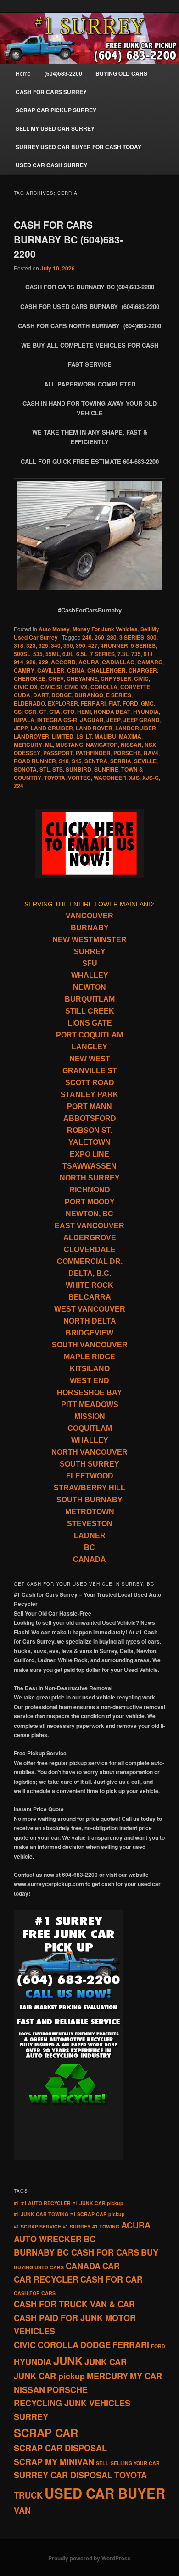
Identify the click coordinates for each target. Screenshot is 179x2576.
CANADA (89, 1559)
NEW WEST (90, 1059)
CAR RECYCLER (46, 2279)
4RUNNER (114, 645)
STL (45, 769)
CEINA (76, 670)
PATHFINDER (93, 753)
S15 (77, 761)
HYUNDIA (146, 712)
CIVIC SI (51, 687)
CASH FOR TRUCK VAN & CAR (74, 2304)
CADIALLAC (118, 662)
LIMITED (63, 736)
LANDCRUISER (136, 728)
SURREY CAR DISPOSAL (63, 2475)
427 (93, 645)
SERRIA (121, 761)
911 (148, 654)
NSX (150, 745)
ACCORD (63, 662)
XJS (134, 778)
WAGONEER (110, 778)
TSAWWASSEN (89, 1166)
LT (89, 736)
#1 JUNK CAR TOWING (41, 2214)
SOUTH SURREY (89, 1464)
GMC (147, 703)
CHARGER (143, 670)
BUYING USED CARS (39, 2267)
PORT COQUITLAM (89, 1035)
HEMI (84, 712)
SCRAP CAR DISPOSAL (60, 2448)
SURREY (90, 952)
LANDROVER (31, 736)
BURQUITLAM (90, 999)
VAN (22, 2510)
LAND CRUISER (52, 728)
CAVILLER (51, 670)
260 (99, 637)
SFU (90, 963)
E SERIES (119, 695)
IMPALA (24, 720)
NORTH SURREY (90, 1178)
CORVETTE (135, 687)
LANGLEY (89, 1047)
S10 (64, 761)
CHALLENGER (106, 670)
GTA (55, 712)
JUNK (68, 2361)
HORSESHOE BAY (89, 1393)
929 (43, 662)
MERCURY (28, 745)
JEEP (114, 720)
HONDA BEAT (112, 712)
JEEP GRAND (142, 720)
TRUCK (28, 2495)
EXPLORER (63, 703)
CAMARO (150, 662)
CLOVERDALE (90, 1249)
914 (19, 662)
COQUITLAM (90, 1428)
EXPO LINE (89, 1154)
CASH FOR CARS (35, 2293)
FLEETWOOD (90, 1476)
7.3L (123, 654)
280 (112, 637)
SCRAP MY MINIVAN (54, 2462)
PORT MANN (89, 1106)
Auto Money (54, 629)
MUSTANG (69, 745)
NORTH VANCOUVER (89, 1452)
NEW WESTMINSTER (89, 940)
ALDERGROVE (90, 1238)
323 (31, 645)
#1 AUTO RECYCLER (46, 2203)
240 (87, 637)
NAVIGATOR (102, 745)
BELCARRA (90, 1297)
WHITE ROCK (89, 1285)
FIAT (114, 703)
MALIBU (105, 736)
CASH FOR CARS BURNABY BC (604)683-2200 (68, 239)
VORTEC (79, 778)
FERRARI (93, 703)
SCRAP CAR (46, 2433)
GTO (69, 712)
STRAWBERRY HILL (89, 1488)
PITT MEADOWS (90, 1404)
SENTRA (96, 761)
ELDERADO (29, 703)
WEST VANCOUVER (90, 1309)
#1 (17, 2203)
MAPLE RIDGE (89, 1357)
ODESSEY (27, 753)
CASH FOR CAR (112, 2279)
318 (19, 645)
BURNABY (90, 928)
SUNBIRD (78, 769)
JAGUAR (92, 720)
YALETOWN (89, 1142)
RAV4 (151, 753)
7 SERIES (102, 654)
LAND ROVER (94, 728)
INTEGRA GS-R (57, 720)
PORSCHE (127, 753)
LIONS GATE (90, 1023)
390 (81, 645)
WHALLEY (90, 975)
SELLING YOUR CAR (135, 2463)
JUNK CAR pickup (49, 2376)
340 (56, 645)
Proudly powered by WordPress (89, 2558)
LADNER (90, 1536)
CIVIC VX (76, 687)
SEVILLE (145, 761)
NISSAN (131, 745)
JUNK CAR (106, 2362)
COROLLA (104, 687)
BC (89, 1547)
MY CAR (146, 2376)
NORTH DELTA (90, 1321)
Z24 (19, 786)
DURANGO (89, 695)
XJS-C (151, 778)
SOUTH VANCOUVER (90, 1345)
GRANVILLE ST (90, 1071)
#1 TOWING (106, 2226)
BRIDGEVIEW (89, 1333)
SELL (102, 2463)
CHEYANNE (82, 678)
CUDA (22, 695)
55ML (53, 654)
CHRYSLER (116, 678)
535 (38, 654)
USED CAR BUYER (105, 2493)
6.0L (68, 654)
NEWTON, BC (89, 1214)
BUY (150, 2252)
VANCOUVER (89, 916)
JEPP (21, 728)
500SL (22, 654)
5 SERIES (143, 645)
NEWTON (89, 987)
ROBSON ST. (89, 1130)
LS (80, 736)
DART (41, 695)
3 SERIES (132, 637)
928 (31, 662)
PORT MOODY (90, 1202)
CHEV (56, 678)
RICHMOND (90, 1190)
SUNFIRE (106, 769)
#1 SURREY (77, 2226)
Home (23, 73)
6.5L (82, 654)
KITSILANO (90, 1369)
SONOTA (25, 769)
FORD (130, 703)
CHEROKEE (30, 678)
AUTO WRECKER (48, 2239)
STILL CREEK (90, 1011)
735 (136, 654)
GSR (30, 712)
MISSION (90, 1416)
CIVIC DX (26, 687)
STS (58, 769)
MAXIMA (130, 736)
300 (152, 637)
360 (68, 645)
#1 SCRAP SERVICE (37, 2226)
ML (49, 745)
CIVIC (141, 678)
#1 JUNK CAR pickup (98, 2203)
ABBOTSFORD (90, 1118)
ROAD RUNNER (35, 761)
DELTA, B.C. (90, 1273)
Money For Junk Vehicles (105, 629)
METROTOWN (90, 1512)
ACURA (89, 662)
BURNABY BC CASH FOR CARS (76, 2252)
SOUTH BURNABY (89, 1500)
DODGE (62, 695)
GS (18, 712)
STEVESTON (90, 1524)
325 (43, 645)
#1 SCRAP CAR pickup (98, 2214)
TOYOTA (55, 778)
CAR (111, 2266)
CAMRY (24, 670)
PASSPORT (58, 753)
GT (43, 712)
